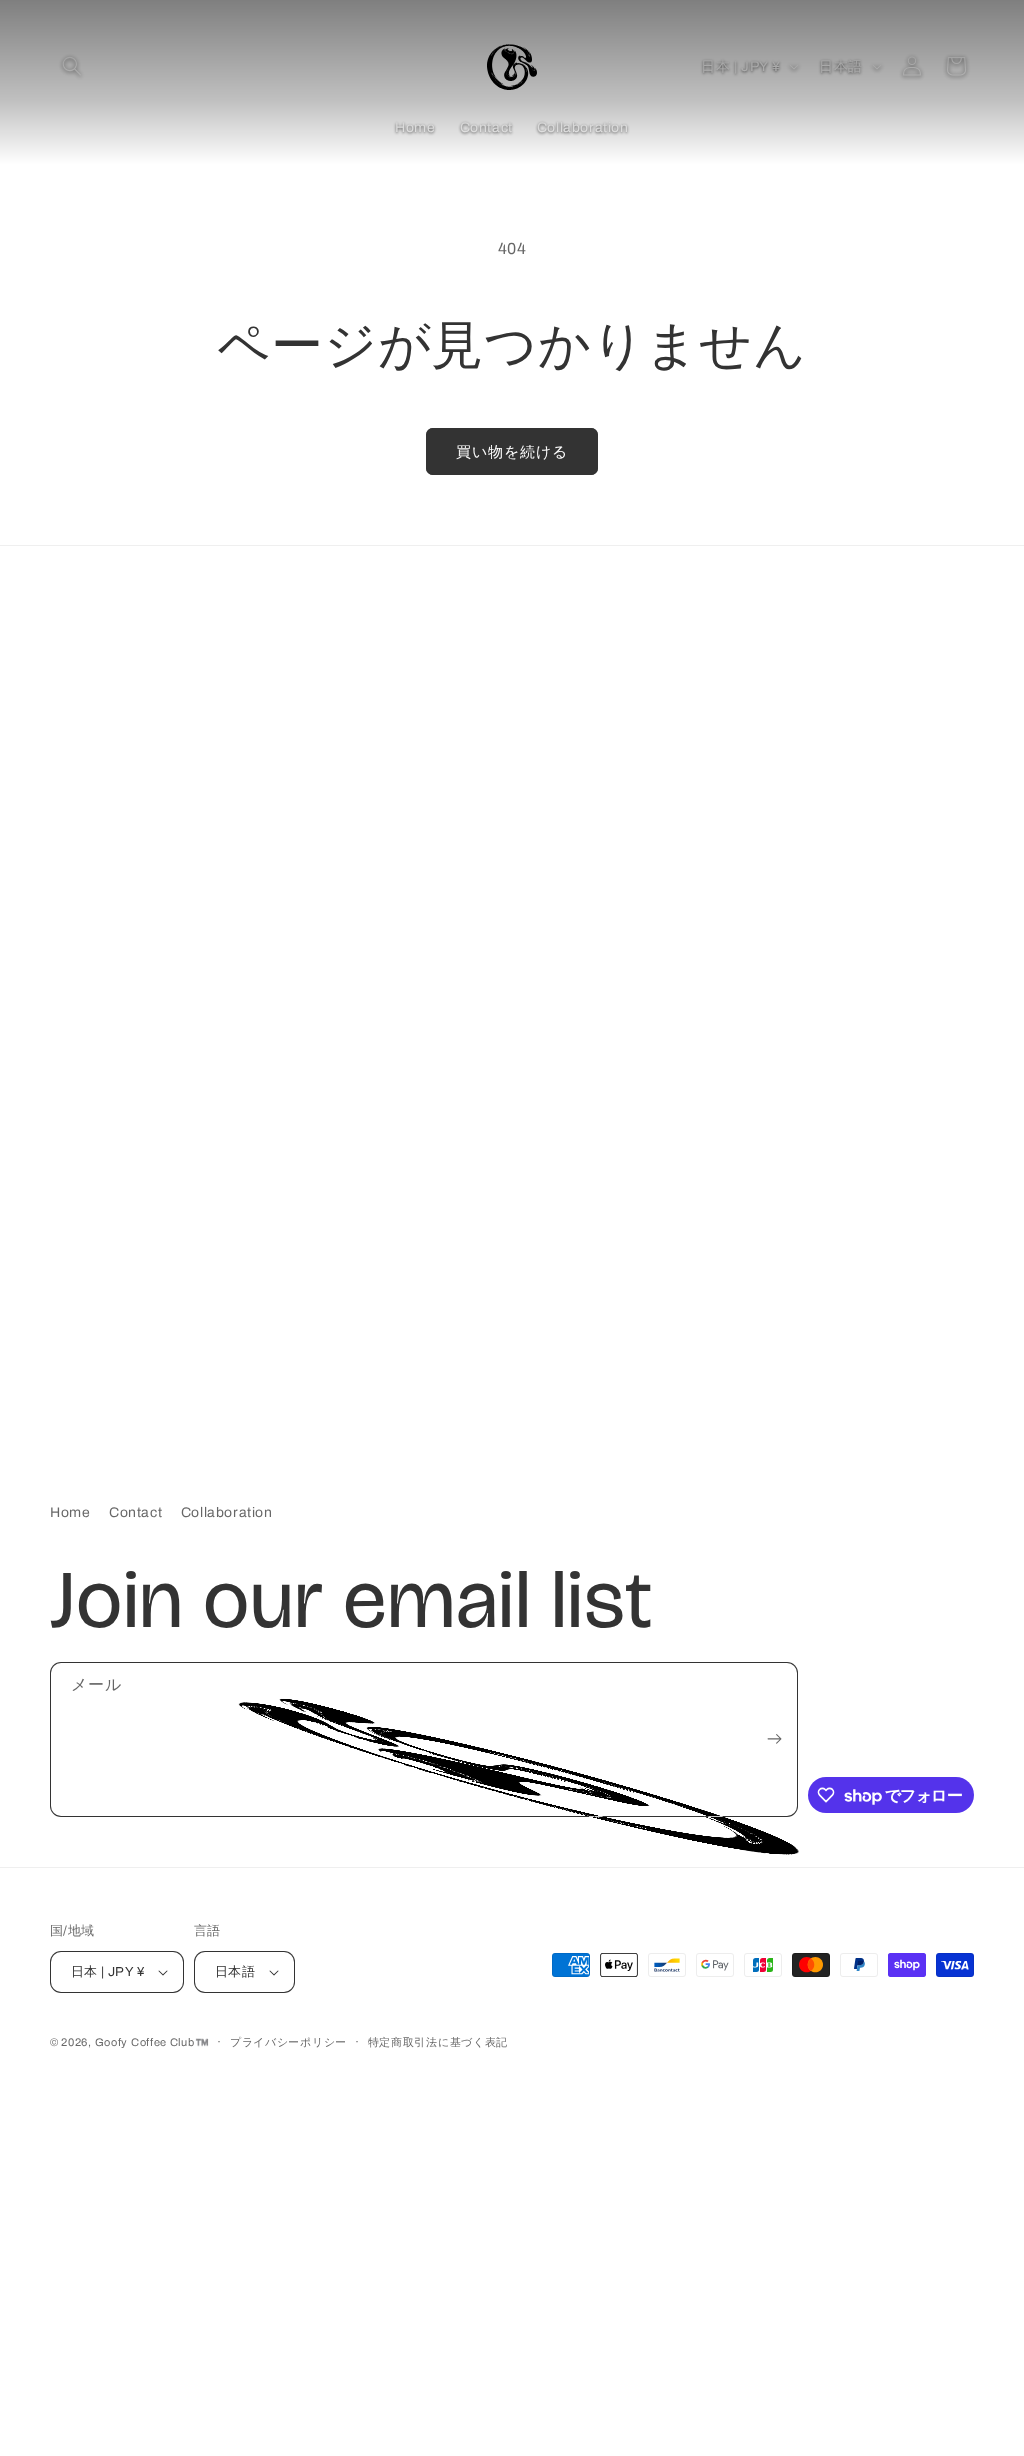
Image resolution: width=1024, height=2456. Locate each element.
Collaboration (227, 1512)
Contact (135, 1512)
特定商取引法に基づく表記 (438, 2042)
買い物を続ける (512, 452)
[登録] (775, 1739)
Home (70, 1512)
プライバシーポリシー (288, 2042)
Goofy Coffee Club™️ (152, 2042)
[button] (72, 66)
